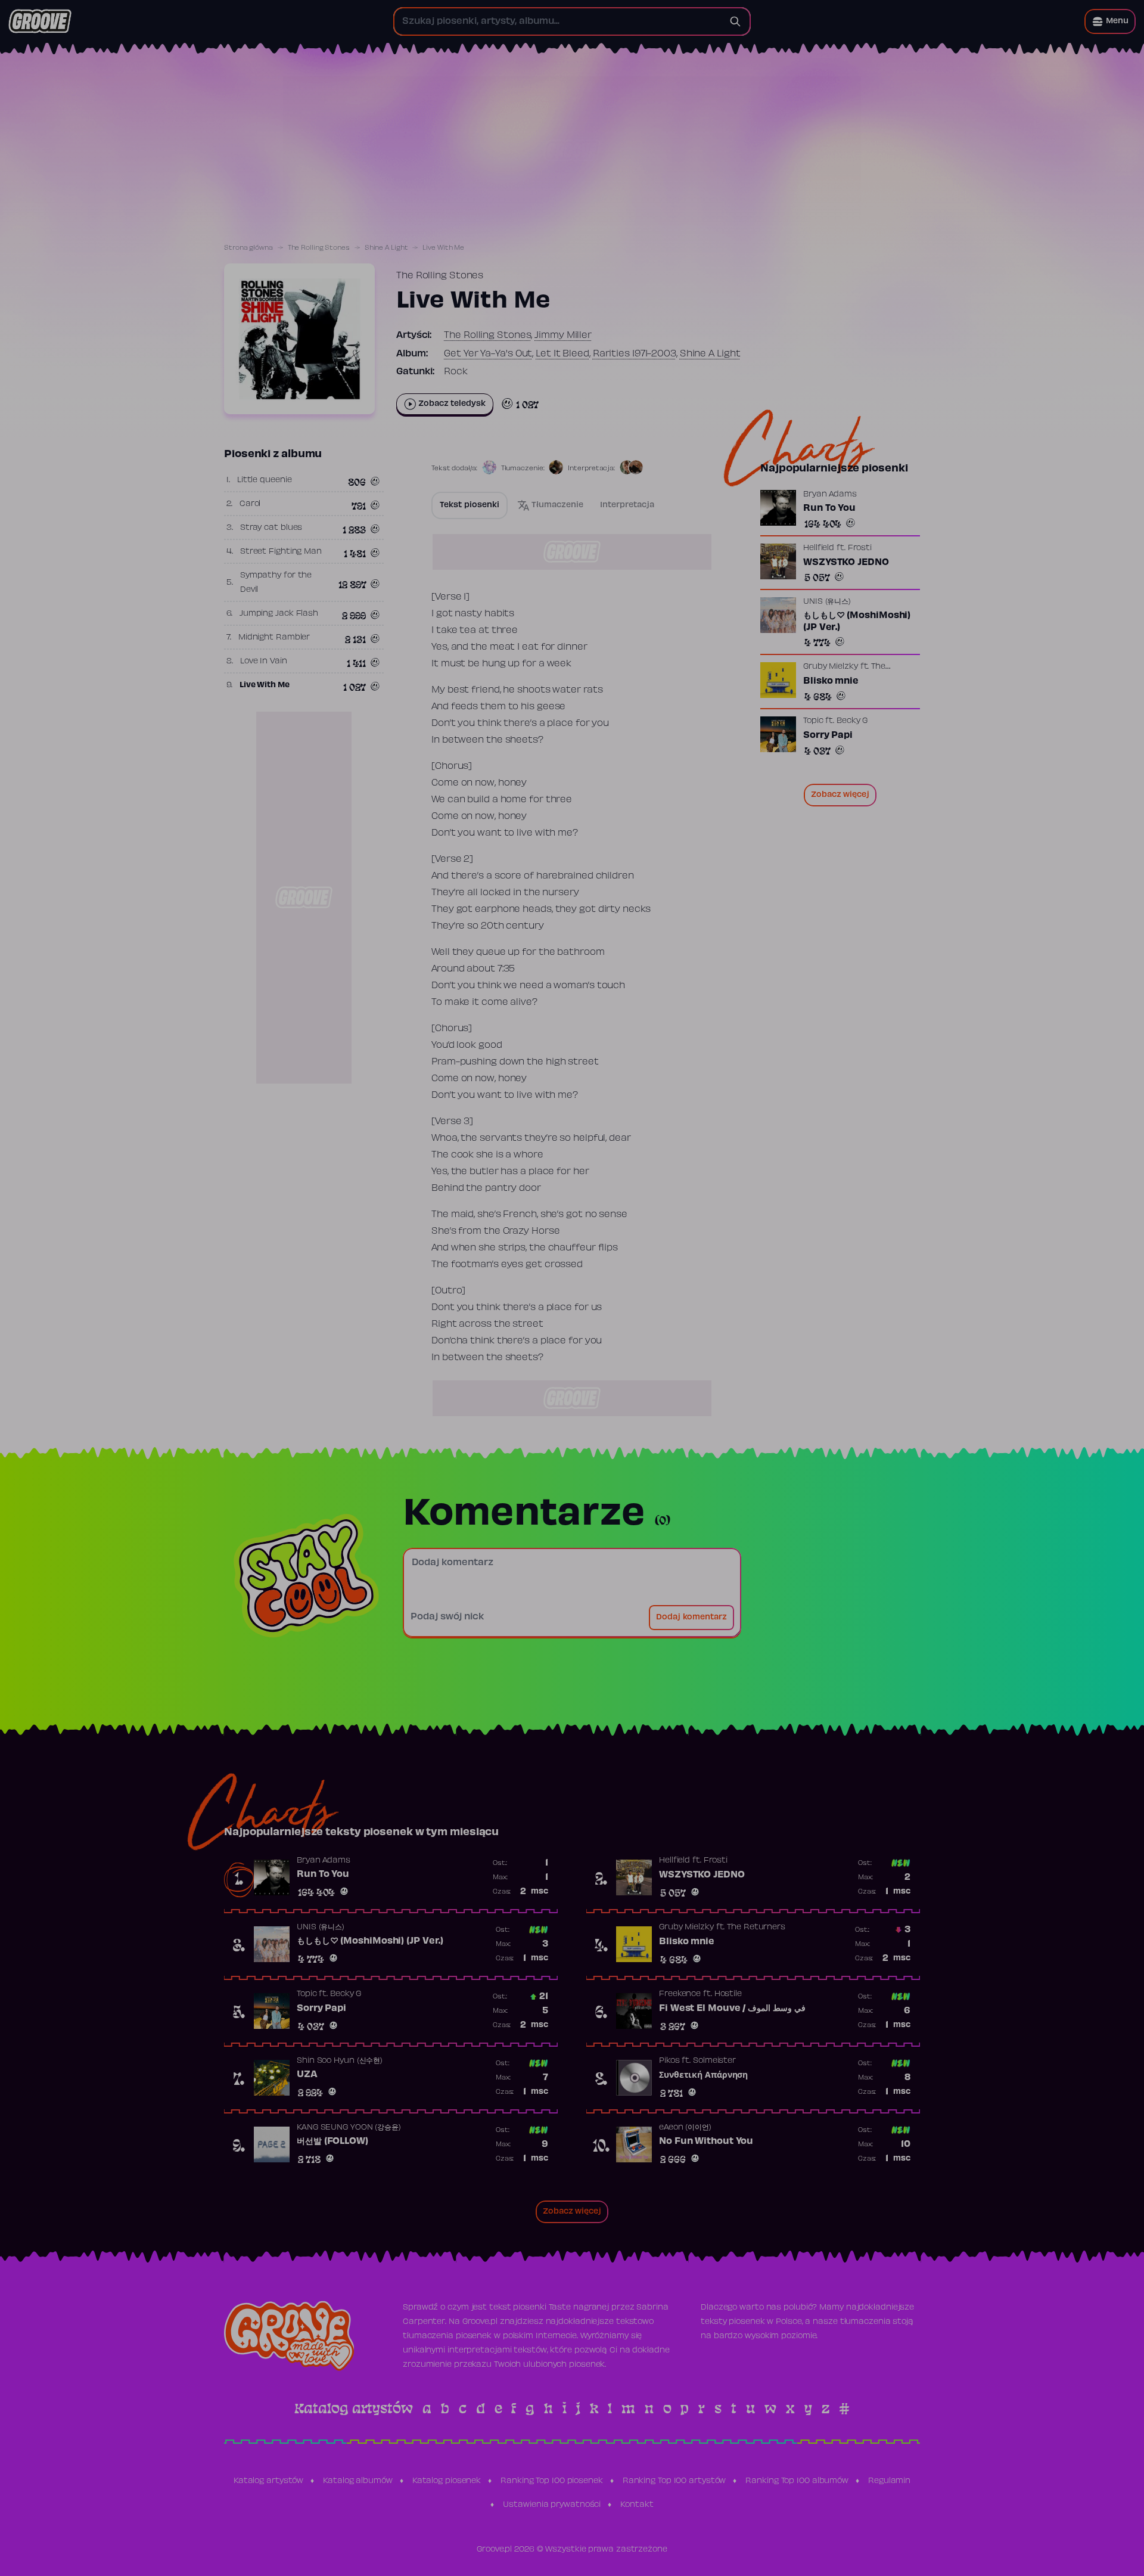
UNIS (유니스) (827, 602)
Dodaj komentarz (691, 1618)
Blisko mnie (831, 681)
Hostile (728, 1994)
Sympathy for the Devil (276, 583)
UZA (307, 2075)
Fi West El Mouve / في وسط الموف (732, 2009)
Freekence (680, 1994)
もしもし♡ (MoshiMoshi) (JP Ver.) (857, 622)
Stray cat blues (271, 528)
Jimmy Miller (563, 336)
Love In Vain (264, 662)
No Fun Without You (706, 2142)
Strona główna (248, 248)
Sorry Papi (828, 735)
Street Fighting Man (281, 552)
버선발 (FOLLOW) (332, 2142)
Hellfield (819, 548)
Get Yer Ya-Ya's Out (488, 354)
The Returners (756, 1928)
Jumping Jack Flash (279, 614)
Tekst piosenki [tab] (470, 505)
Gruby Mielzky (831, 667)
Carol (250, 504)
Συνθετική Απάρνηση (703, 2075)
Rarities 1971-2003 (635, 354)
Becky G (852, 721)
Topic (813, 721)
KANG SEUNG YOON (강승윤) (349, 2128)
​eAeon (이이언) (685, 2128)
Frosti (860, 548)
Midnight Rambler (274, 638)
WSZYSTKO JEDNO (846, 563)
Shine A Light (386, 248)
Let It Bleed (562, 354)
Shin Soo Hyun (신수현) (340, 2061)
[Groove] (40, 21)
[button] (1110, 21)
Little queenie (265, 480)
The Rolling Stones (319, 248)
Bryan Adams (830, 495)
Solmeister (714, 2061)
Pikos (669, 2061)
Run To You (829, 508)
